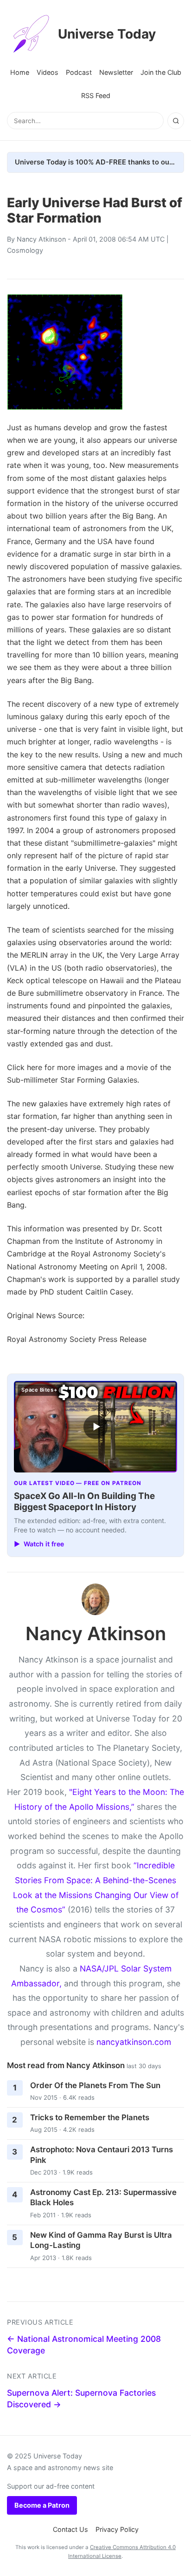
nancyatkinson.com (134, 2042)
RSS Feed (96, 95)
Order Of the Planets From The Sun (95, 2085)
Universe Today (107, 34)
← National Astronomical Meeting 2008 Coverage (84, 2345)
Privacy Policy (117, 2529)
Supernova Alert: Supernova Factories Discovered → (81, 2399)
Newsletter (116, 72)
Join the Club (161, 72)
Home (20, 72)
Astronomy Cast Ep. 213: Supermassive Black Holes (103, 2198)
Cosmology (25, 250)
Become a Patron (42, 2505)
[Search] (176, 121)
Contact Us (70, 2529)
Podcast (79, 72)
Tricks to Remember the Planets (90, 2117)
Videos (48, 72)
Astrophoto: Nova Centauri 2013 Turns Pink (102, 2155)
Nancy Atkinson (41, 239)
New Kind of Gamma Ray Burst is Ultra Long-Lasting (101, 2240)
